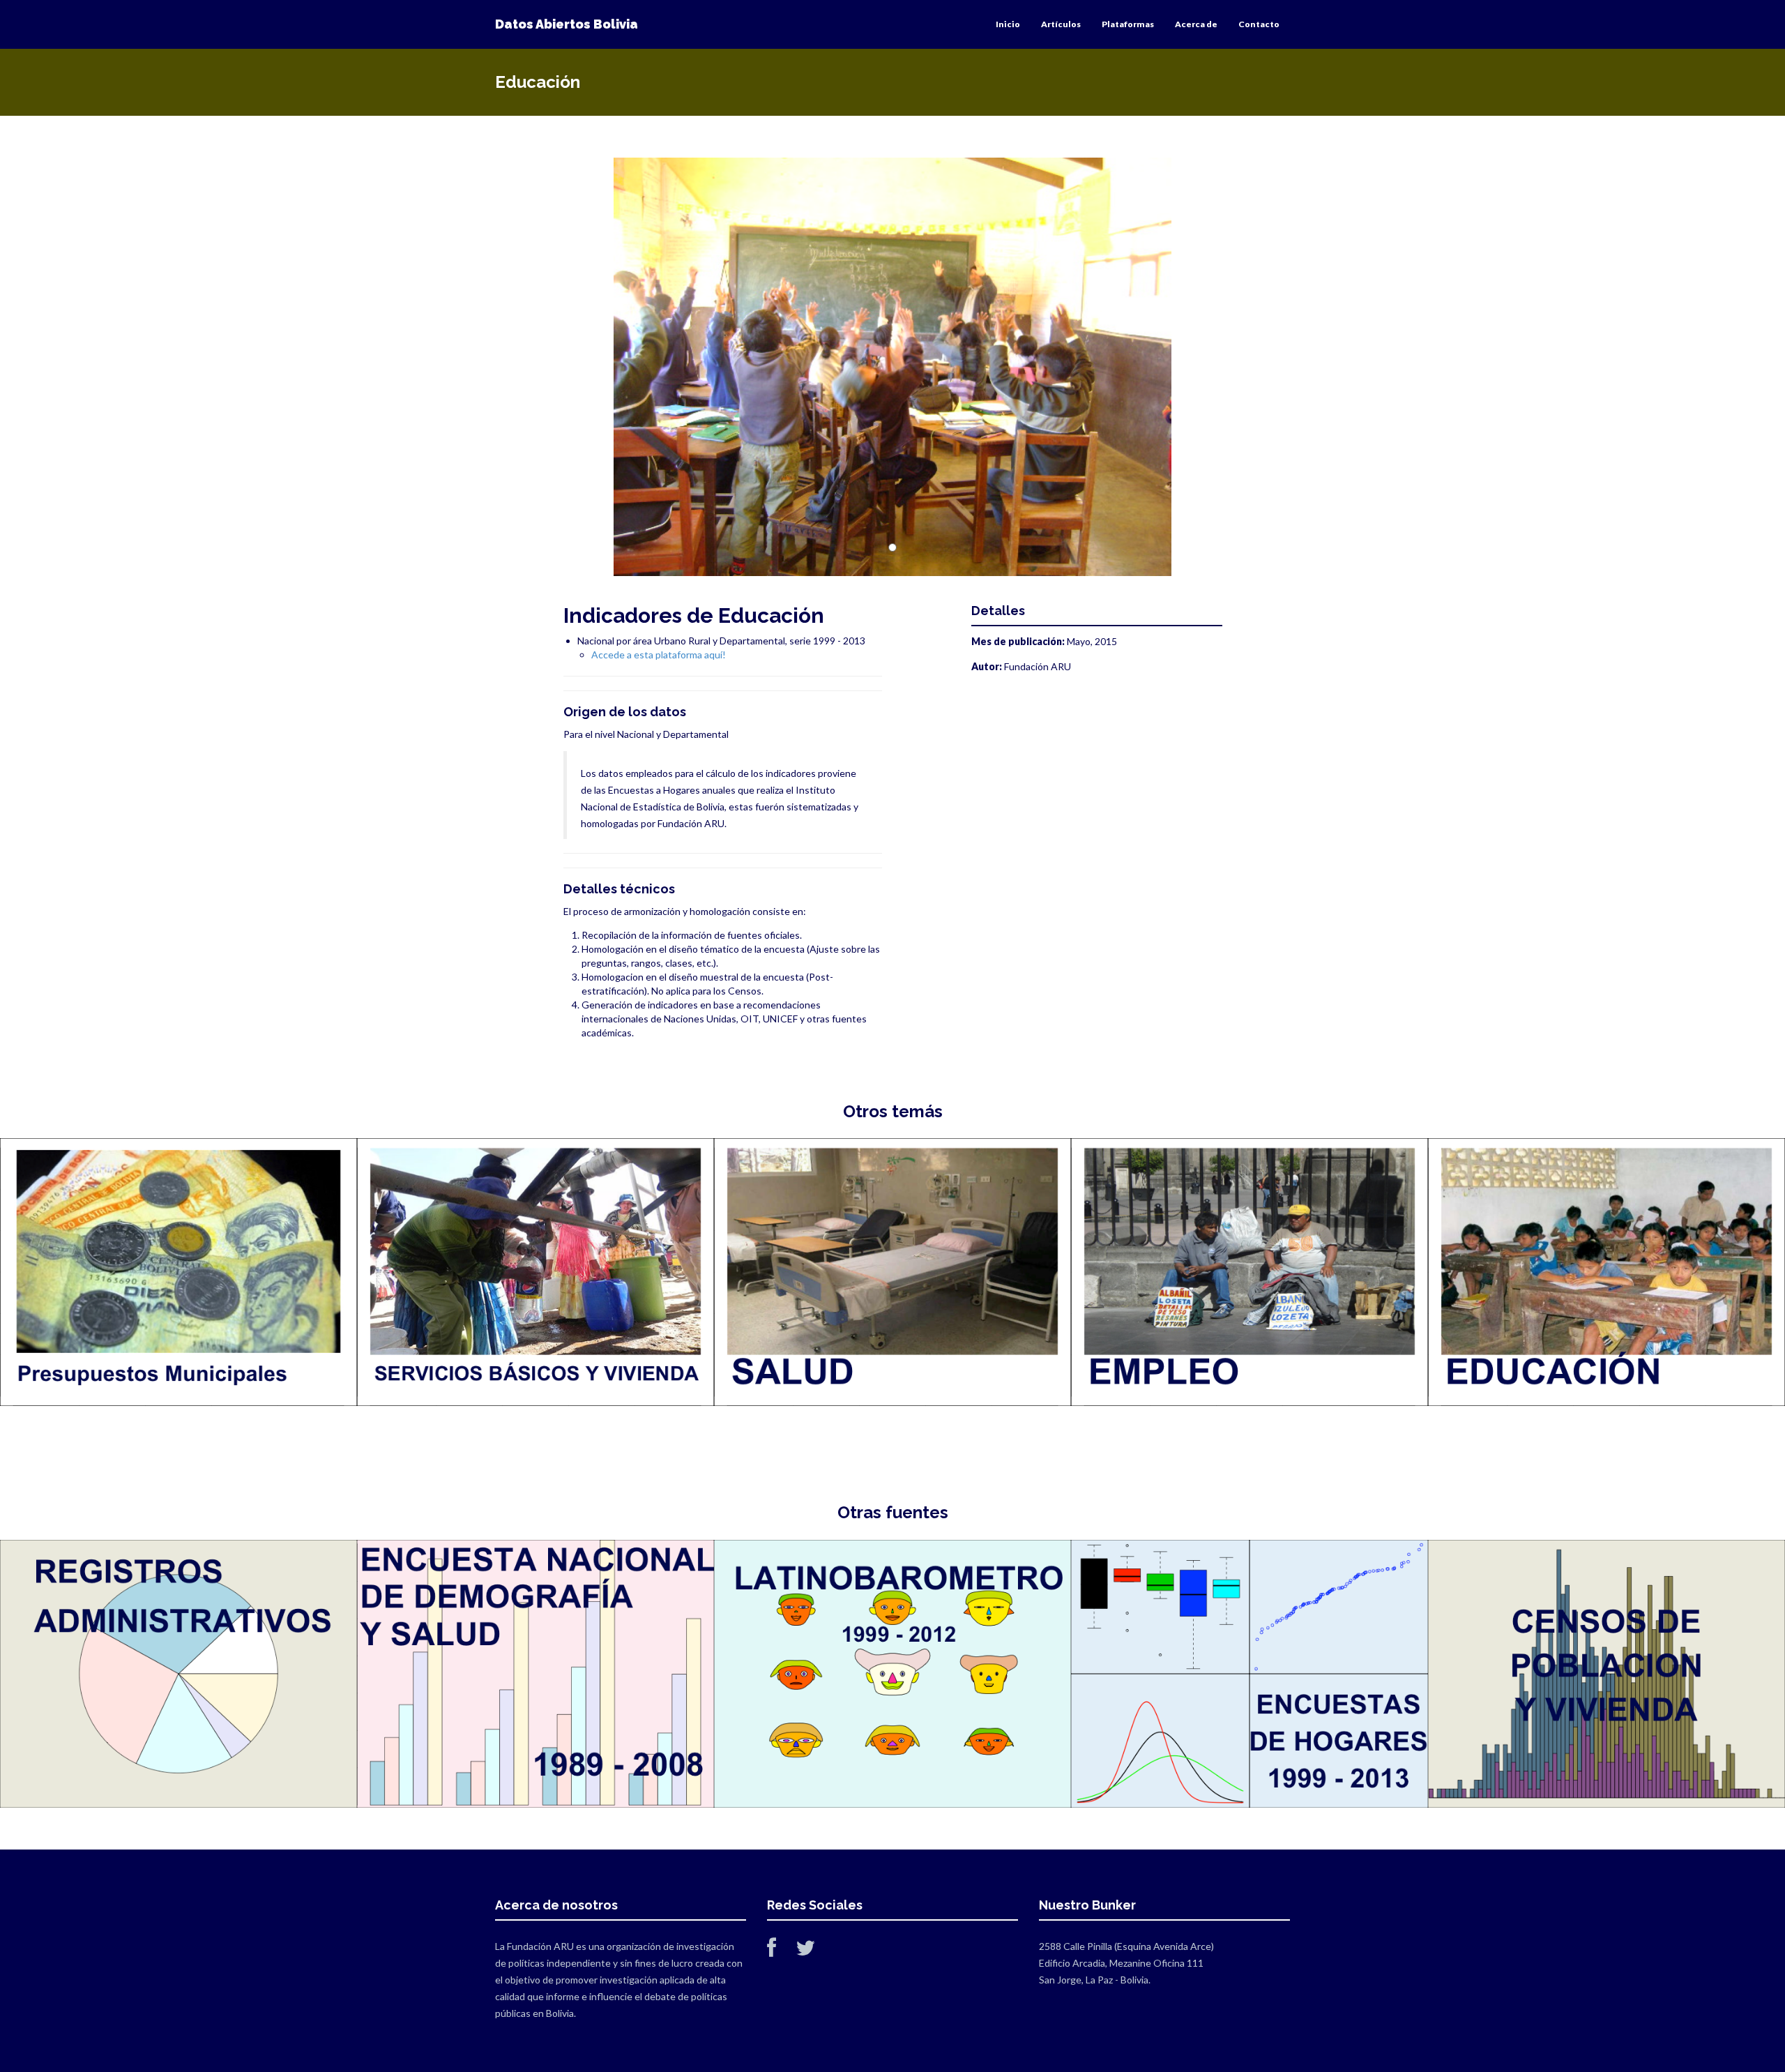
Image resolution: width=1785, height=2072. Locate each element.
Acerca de (1196, 24)
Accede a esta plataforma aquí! (659, 655)
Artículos (1061, 24)
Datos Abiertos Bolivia (567, 24)
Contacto (1259, 24)
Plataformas (1128, 24)
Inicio (1008, 24)
